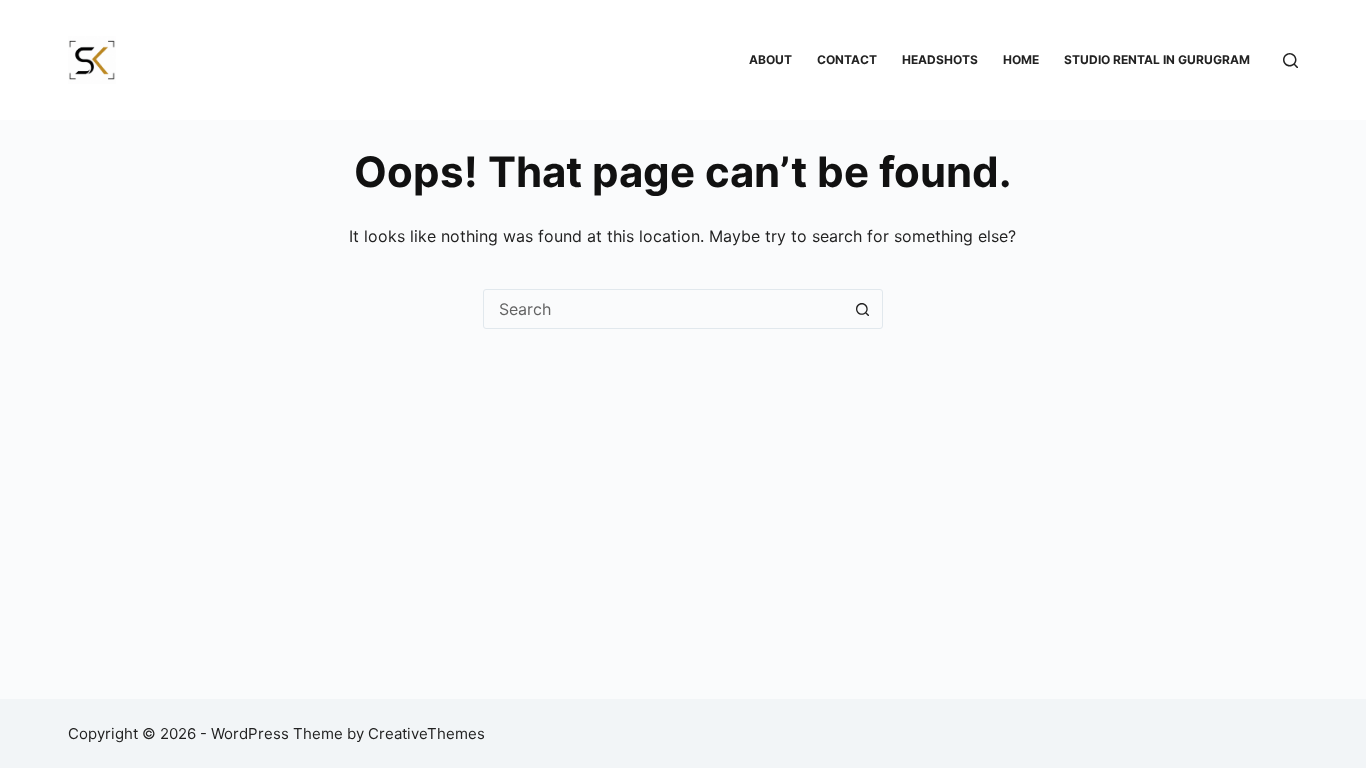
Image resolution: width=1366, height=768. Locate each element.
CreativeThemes (426, 733)
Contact (847, 59)
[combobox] (664, 309)
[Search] (1290, 60)
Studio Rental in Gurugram (1157, 59)
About (770, 59)
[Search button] (863, 309)
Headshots (940, 59)
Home (1021, 59)
